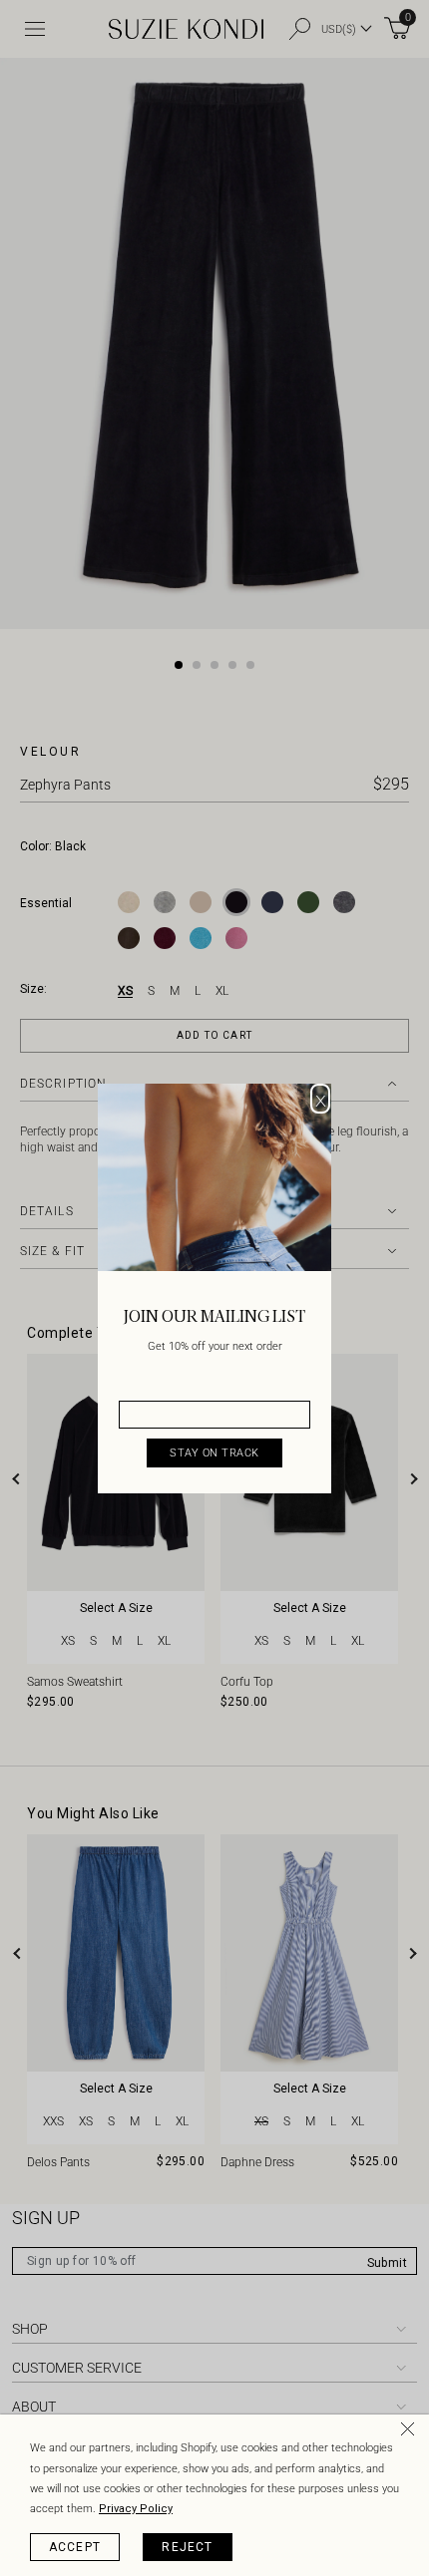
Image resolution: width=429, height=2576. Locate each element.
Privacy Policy (136, 2509)
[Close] (411, 2432)
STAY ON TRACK (214, 1453)
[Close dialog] (320, 1099)
